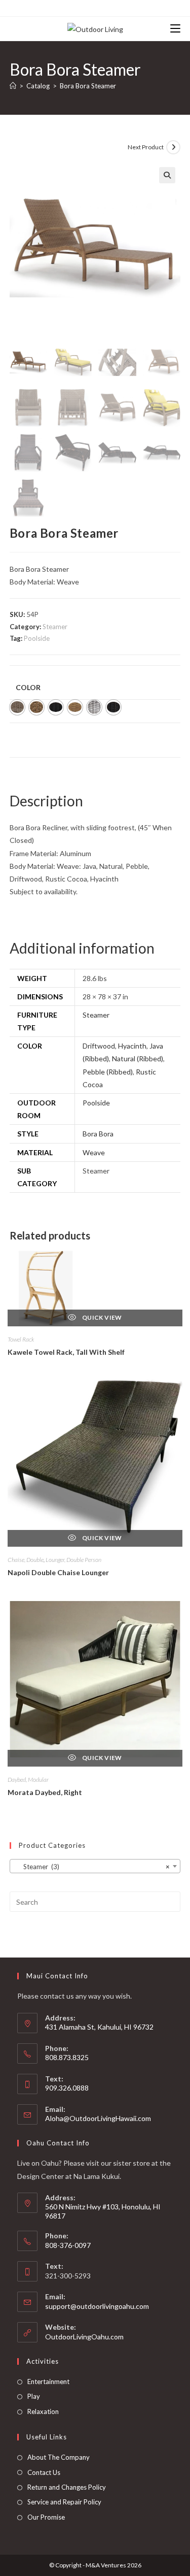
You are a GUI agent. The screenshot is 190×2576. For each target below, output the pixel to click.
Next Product (146, 147)
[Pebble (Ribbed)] (94, 707)
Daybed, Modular (28, 1780)
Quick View (102, 1317)
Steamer (55, 627)
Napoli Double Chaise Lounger (58, 1572)
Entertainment (48, 2382)
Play (34, 2396)
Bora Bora (98, 1134)
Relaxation (43, 2411)
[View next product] (173, 147)
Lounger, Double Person (73, 1560)
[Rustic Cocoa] (113, 707)
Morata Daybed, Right (45, 1792)
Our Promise (46, 2517)
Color (28, 687)
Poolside (37, 638)
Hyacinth (132, 1046)
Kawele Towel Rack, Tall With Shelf (66, 1352)
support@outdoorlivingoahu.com (97, 2306)
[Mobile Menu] (175, 29)
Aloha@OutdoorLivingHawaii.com (98, 2118)
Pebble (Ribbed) (108, 1072)
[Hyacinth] (36, 707)
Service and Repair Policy (64, 2502)
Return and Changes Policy (67, 2487)
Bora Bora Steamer (88, 86)
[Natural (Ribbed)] (75, 707)
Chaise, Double (26, 1560)
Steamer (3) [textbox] (92, 1867)
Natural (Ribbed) (138, 1058)
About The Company (59, 2457)
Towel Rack (21, 1339)
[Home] (13, 86)
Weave (94, 1152)
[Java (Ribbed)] (56, 707)
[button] (167, 175)
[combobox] (95, 1866)
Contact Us (44, 2472)
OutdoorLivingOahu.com (84, 2337)
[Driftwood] (17, 707)
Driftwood (99, 1046)
